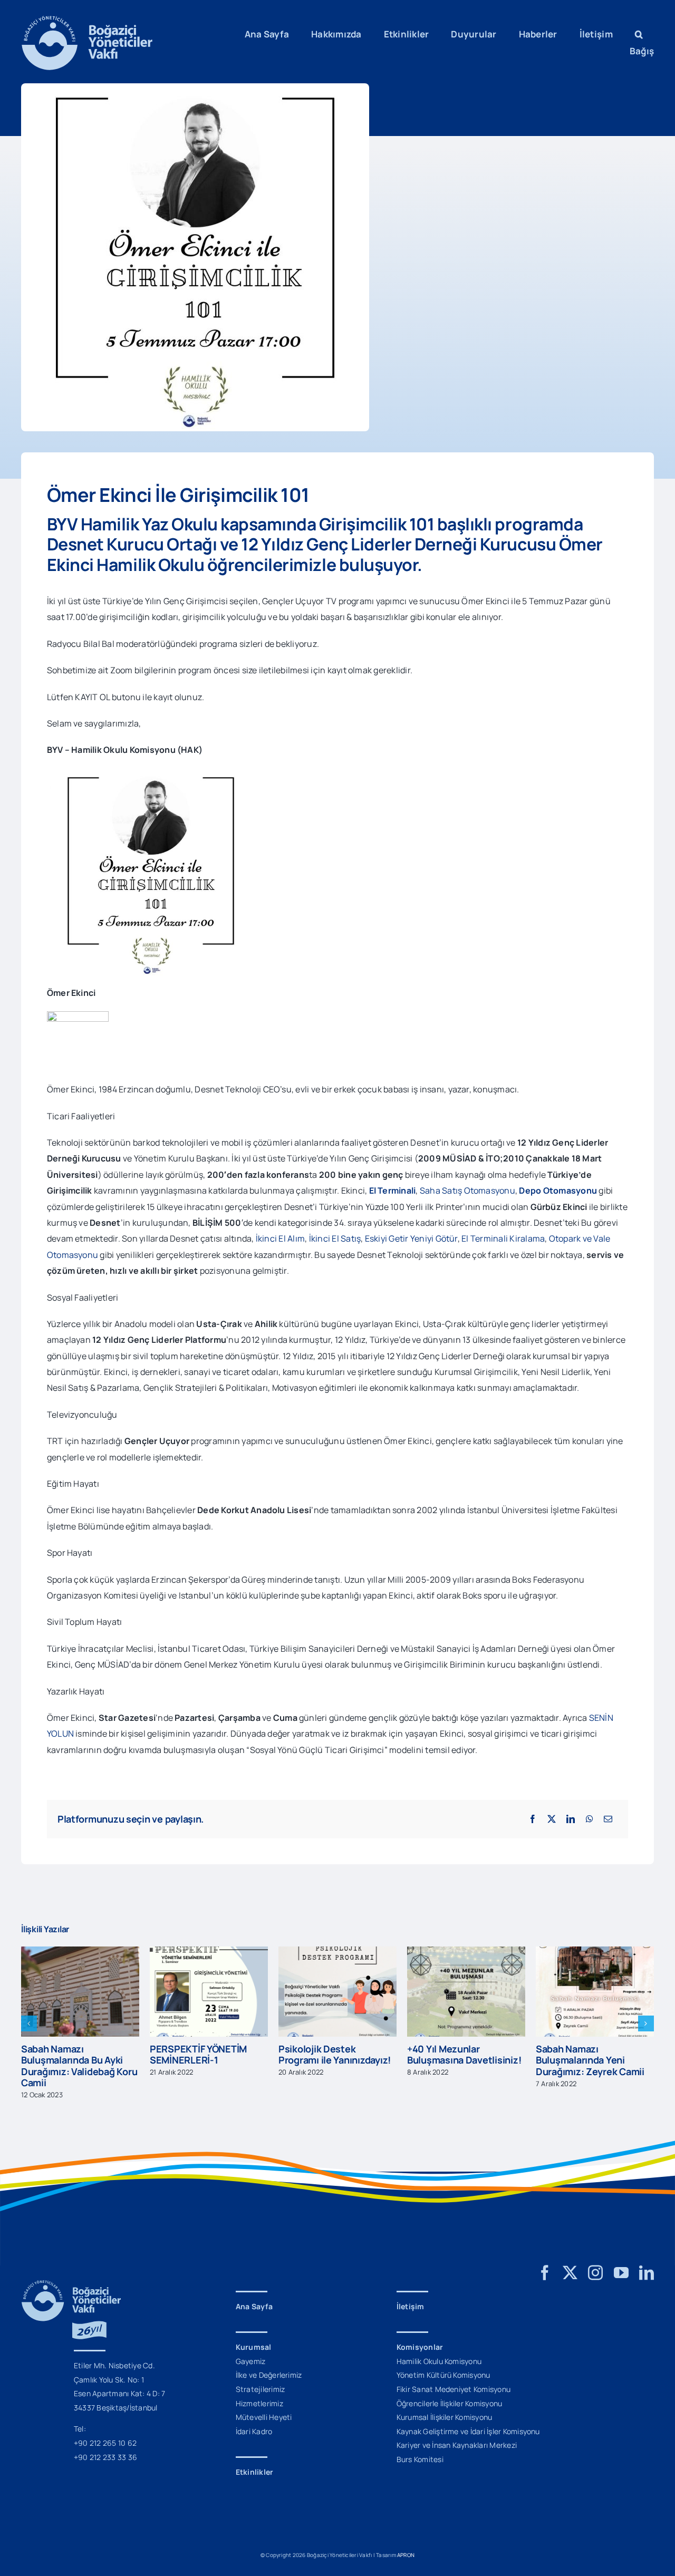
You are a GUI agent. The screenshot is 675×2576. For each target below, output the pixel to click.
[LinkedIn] (571, 1819)
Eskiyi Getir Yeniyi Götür (411, 1238)
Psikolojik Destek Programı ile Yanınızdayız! (206, 2055)
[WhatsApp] (590, 1819)
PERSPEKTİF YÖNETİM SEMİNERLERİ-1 (70, 2055)
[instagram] (595, 2262)
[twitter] (570, 2262)
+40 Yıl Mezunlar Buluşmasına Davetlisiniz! (335, 2055)
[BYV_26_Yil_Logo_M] (71, 2273)
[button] (639, 34)
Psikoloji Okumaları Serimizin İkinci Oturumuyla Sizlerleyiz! (588, 2049)
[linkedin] (647, 2262)
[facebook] (545, 2262)
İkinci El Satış (335, 1238)
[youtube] (621, 2262)
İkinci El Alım (280, 1238)
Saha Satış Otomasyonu (467, 1190)
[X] (552, 1819)
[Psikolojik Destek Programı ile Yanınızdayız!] (209, 1952)
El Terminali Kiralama (503, 1238)
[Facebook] (533, 1819)
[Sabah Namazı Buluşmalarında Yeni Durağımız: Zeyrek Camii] (466, 1952)
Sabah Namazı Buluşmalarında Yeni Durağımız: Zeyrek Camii (461, 2060)
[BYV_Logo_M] (87, 20)
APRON (406, 2544)
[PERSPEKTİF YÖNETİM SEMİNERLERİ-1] (80, 1952)
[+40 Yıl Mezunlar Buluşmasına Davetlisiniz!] (337, 1952)
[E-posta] (608, 1819)
